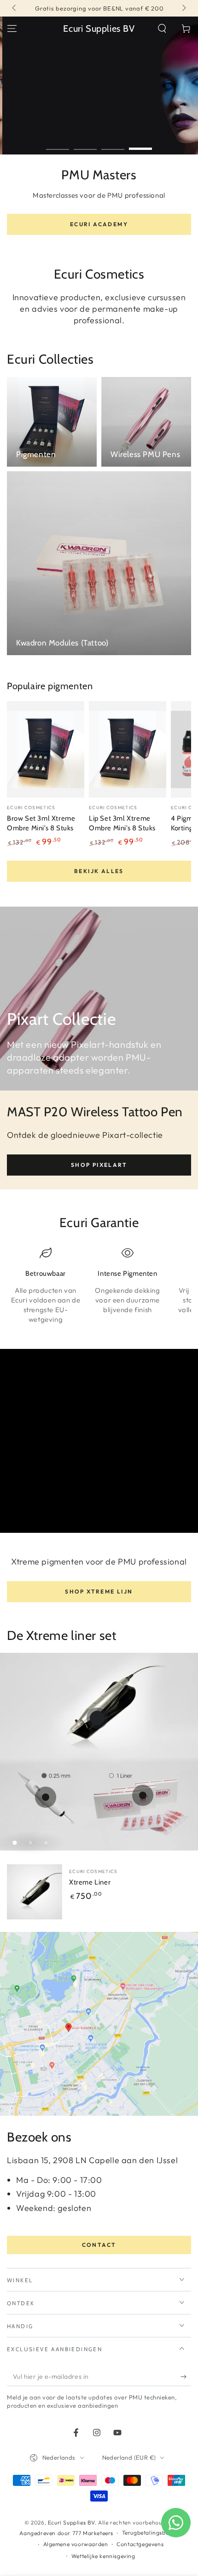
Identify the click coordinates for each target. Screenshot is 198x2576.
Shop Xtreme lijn (99, 1591)
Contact (99, 2245)
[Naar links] (15, 8)
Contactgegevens (140, 2544)
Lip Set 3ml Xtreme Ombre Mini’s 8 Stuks (122, 823)
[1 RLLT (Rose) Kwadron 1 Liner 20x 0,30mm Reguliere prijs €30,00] (143, 1795)
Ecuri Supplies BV (71, 2522)
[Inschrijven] (186, 2377)
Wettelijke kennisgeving (103, 2556)
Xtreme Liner (90, 1882)
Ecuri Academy (99, 224)
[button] (162, 29)
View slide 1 (58, 144)
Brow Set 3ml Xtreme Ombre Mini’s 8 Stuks (41, 823)
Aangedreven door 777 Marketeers (66, 2533)
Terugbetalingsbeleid (150, 2533)
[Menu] (12, 29)
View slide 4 (140, 144)
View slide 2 (85, 144)
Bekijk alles (99, 871)
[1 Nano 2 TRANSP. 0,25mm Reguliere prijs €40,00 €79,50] (46, 1797)
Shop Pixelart (99, 1165)
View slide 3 (113, 144)
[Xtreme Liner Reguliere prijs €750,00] (97, 1718)
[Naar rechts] (183, 8)
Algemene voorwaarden (76, 2544)
